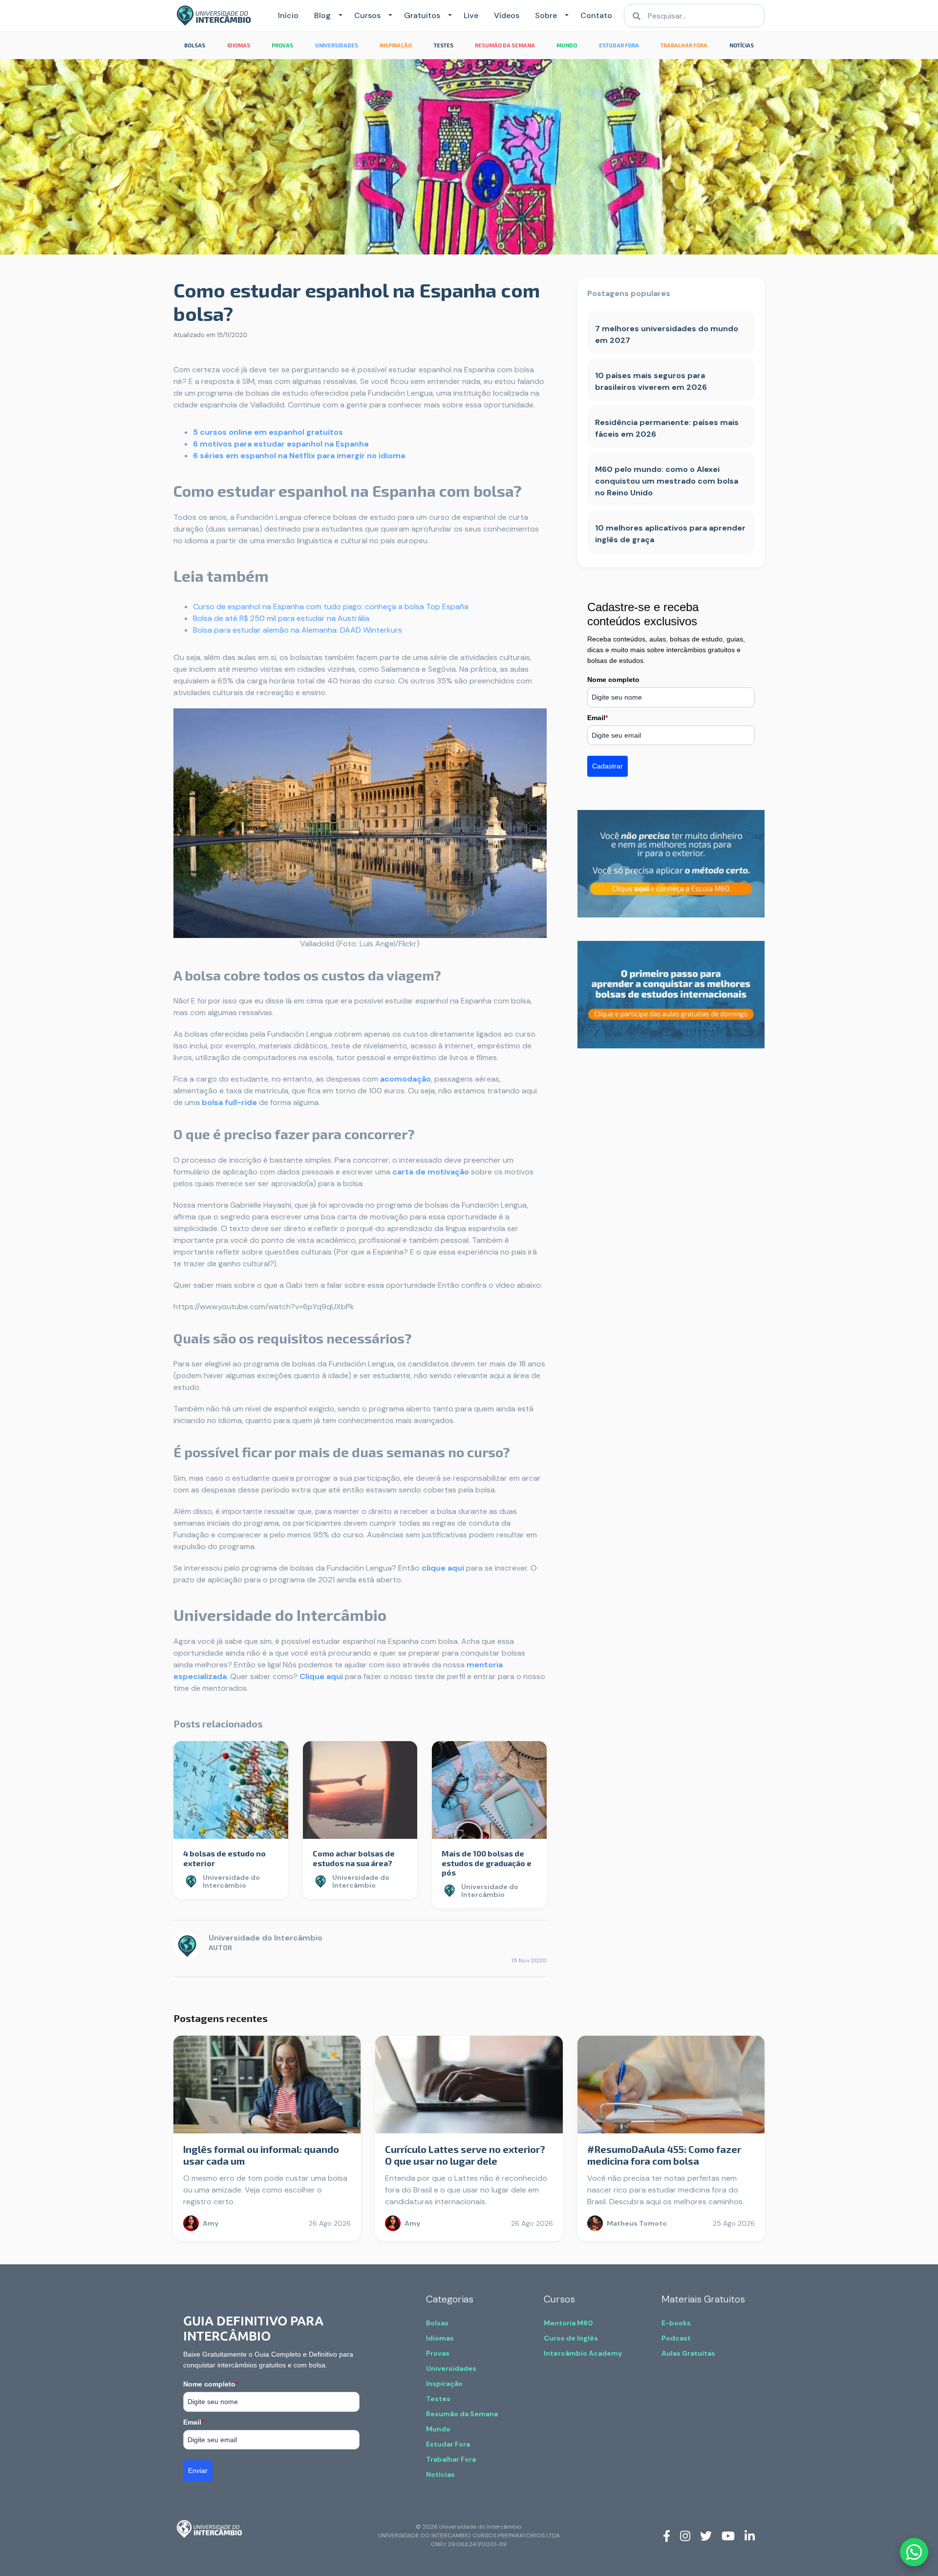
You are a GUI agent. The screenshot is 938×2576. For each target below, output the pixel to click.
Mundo (438, 2429)
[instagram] (685, 2535)
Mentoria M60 (568, 2323)
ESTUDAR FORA (619, 45)
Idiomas (440, 2338)
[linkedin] (750, 2535)
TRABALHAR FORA (684, 45)
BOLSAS (195, 45)
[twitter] (706, 2535)
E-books (676, 2323)
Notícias (440, 2474)
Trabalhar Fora (451, 2459)
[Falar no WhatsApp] (914, 2552)
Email (597, 718)
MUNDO (567, 45)
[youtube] (728, 2535)
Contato (596, 15)
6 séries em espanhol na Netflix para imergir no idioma (299, 456)
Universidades (451, 2368)
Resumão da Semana (462, 2414)
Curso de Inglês (571, 2338)
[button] (339, 16)
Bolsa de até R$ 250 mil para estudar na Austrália (281, 618)
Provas (438, 2353)
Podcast (676, 2338)
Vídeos (507, 15)
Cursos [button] (367, 15)
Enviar (198, 2470)
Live (471, 15)
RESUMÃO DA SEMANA (505, 45)
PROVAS (282, 45)
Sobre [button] (546, 15)
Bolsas (437, 2323)
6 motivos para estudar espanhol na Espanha (281, 444)
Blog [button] (322, 15)
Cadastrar (608, 766)
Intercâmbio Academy (583, 2353)
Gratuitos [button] (422, 15)
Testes (438, 2399)
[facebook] (667, 2535)
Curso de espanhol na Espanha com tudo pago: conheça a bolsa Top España (331, 607)
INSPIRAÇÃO (396, 45)
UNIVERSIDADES (337, 45)
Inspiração (444, 2384)
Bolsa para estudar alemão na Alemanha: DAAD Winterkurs (298, 630)
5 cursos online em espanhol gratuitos (268, 432)
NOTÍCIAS (742, 45)
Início (288, 15)
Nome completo (613, 680)
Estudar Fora (448, 2444)
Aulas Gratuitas (688, 2353)
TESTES (444, 45)
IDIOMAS (239, 45)
